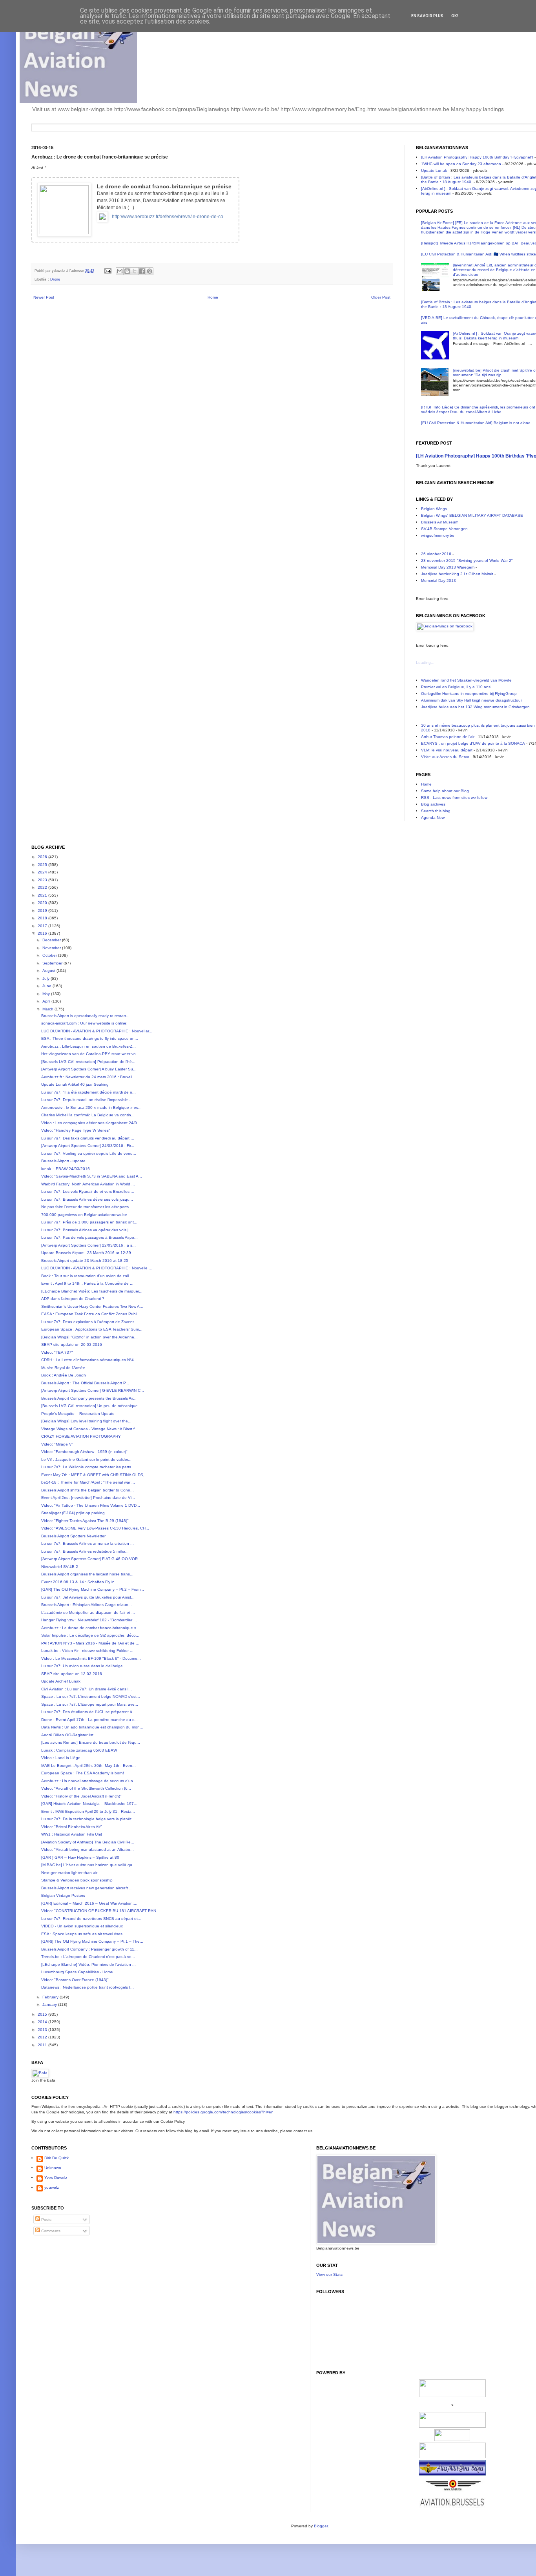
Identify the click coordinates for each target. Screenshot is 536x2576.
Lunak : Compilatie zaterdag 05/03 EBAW (79, 1750)
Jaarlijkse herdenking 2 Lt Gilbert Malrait (457, 574)
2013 (43, 2030)
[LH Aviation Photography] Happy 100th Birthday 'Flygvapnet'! (477, 157)
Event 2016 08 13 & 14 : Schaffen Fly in (78, 1582)
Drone (55, 279)
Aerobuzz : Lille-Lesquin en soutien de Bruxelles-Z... (88, 1046)
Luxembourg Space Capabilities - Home (77, 1972)
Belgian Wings (434, 509)
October (50, 955)
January (50, 2004)
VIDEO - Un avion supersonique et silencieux (82, 1926)
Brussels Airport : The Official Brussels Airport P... (85, 1383)
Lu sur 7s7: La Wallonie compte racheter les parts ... (88, 1467)
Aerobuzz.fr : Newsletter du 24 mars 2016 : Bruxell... (88, 1077)
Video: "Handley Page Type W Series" (76, 1130)
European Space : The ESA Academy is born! (83, 1773)
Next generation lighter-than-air (69, 1873)
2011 (43, 2045)
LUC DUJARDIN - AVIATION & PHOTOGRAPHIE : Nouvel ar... (97, 1031)
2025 (43, 865)
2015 (43, 2014)
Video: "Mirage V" (57, 1444)
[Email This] (120, 271)
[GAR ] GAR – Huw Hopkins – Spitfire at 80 (80, 1857)
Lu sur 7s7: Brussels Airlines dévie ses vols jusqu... (87, 1199)
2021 (43, 895)
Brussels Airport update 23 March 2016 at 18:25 (85, 1261)
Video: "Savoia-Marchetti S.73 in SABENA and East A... (92, 1176)
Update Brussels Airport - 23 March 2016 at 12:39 (86, 1253)
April (47, 1001)
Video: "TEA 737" (57, 1352)
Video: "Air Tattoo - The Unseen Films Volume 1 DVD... (91, 1505)
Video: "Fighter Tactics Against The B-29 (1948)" (85, 1521)
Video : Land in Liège (61, 1758)
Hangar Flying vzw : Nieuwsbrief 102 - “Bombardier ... (89, 1620)
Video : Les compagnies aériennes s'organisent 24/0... (91, 1123)
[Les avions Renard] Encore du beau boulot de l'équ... (91, 1742)
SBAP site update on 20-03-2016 (72, 1345)
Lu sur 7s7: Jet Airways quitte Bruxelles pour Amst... (88, 1597)
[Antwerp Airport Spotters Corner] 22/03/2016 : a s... (88, 1245)
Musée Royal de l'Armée (63, 1368)
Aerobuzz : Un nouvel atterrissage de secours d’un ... (89, 1781)
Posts (46, 2220)
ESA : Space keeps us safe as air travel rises (82, 1934)
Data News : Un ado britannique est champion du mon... (92, 1727)
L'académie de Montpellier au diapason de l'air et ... (88, 1613)
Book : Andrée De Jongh (64, 1375)
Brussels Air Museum (440, 522)
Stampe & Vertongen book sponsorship (77, 1880)
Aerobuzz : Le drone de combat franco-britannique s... (90, 1628)
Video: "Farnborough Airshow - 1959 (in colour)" (84, 1452)
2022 (43, 887)
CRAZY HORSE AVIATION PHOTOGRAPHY (81, 1436)
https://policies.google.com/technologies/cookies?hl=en (223, 2112)
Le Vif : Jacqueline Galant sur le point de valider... (86, 1459)
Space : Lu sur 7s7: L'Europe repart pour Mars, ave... (90, 1704)
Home (213, 297)
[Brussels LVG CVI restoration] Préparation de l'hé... (88, 1062)
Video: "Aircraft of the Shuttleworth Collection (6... (86, 1788)
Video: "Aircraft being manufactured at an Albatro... (88, 1850)
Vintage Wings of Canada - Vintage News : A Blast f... (90, 1429)
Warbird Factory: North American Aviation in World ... (88, 1184)
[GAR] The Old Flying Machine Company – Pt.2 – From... (93, 1589)
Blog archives (433, 804)
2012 (43, 2037)
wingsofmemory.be (438, 535)
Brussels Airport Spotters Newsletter (73, 1536)
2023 (43, 880)
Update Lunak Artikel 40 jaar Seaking (75, 1084)
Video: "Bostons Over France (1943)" (75, 1980)
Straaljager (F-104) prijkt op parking (73, 1513)
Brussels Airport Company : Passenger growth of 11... (89, 1949)
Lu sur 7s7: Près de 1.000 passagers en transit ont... (89, 1222)
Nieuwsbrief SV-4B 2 (60, 1567)
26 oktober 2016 (436, 554)
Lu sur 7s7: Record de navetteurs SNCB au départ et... (91, 1919)
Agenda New (433, 818)
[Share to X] (135, 271)
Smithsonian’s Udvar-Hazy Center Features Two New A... (92, 1306)
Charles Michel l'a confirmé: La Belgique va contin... (88, 1115)
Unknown (53, 2168)
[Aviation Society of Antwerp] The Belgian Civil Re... (88, 1842)
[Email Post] (108, 271)
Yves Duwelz (56, 2178)
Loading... (425, 663)
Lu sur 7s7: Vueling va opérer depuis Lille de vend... (89, 1153)
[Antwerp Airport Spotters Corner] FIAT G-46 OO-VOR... (91, 1559)
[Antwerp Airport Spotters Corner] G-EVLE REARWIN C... (93, 1390)
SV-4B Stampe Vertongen (444, 529)
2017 (43, 926)
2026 (43, 857)
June (47, 986)
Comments (50, 2231)
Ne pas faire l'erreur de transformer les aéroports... (87, 1207)
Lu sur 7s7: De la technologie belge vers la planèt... (88, 1819)
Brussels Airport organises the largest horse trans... (87, 1574)
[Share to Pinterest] (149, 271)
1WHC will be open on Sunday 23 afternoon (461, 164)
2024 (43, 872)
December (52, 940)
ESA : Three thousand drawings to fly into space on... (90, 1038)
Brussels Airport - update (63, 1161)
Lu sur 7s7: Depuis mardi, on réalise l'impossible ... (87, 1100)
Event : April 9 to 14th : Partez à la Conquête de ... (87, 1283)
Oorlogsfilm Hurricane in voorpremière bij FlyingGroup (469, 694)
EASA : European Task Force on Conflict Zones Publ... (91, 1314)
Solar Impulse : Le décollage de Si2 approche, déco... (90, 1635)
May (47, 994)
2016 (43, 933)
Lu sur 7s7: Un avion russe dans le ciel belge (82, 1666)
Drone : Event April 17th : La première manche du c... (89, 1720)
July (46, 978)
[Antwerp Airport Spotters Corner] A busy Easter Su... (89, 1069)
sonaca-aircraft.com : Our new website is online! (84, 1023)
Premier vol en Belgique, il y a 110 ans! (456, 687)
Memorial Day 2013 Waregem (448, 567)
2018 (43, 918)
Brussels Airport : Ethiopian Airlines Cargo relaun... (87, 1605)
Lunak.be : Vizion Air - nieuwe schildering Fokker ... (87, 1651)
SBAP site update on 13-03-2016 (72, 1674)
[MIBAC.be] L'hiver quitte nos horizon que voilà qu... (88, 1865)
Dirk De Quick (57, 2158)
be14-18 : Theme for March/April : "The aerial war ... (88, 1482)
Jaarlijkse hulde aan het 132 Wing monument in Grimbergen (475, 707)
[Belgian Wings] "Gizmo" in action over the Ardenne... (89, 1337)
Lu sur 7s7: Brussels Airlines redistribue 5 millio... (85, 1551)
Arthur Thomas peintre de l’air (448, 737)
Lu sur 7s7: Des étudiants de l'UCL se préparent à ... (89, 1712)
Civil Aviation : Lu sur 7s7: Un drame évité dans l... (87, 1689)
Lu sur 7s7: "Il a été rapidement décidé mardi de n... (88, 1092)
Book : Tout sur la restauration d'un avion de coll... (87, 1276)
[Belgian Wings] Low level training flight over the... (86, 1421)
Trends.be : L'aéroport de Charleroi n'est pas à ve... (88, 1957)
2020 (43, 903)
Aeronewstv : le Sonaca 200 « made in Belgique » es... (91, 1108)
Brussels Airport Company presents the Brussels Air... (89, 1398)
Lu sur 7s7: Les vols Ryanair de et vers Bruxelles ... (88, 1191)
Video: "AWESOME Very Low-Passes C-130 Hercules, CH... (95, 1528)
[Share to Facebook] (142, 271)
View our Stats (329, 2274)
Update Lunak (434, 170)
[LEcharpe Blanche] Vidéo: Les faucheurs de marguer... (92, 1291)
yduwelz (52, 2187)
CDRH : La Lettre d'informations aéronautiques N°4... (89, 1360)
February (51, 1997)
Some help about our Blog (445, 791)
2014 (43, 2022)
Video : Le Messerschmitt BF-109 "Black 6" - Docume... (91, 1658)
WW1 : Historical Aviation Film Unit (72, 1834)
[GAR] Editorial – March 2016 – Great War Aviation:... (89, 1903)
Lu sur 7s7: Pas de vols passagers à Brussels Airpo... (89, 1237)
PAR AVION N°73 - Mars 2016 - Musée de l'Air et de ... (90, 1643)
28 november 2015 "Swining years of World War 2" (467, 561)
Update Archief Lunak (61, 1681)
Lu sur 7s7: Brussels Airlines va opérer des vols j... (87, 1230)
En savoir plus (427, 16)
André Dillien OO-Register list (67, 1735)
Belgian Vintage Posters (63, 1895)
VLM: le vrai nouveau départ (447, 750)
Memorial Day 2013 (438, 581)
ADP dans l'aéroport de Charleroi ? (73, 1299)
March (48, 1009)
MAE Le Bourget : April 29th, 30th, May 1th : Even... (88, 1766)
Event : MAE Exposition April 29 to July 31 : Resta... (88, 1811)
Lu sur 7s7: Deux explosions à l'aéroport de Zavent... (89, 1322)
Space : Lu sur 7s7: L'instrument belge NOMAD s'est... (91, 1696)
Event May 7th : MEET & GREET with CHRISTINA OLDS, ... (95, 1475)
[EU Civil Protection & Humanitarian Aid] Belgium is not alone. (476, 423)
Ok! (455, 16)
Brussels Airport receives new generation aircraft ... (87, 1888)
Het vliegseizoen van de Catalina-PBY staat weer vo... (90, 1054)
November (52, 948)
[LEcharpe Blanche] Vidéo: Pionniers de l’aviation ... (88, 1964)
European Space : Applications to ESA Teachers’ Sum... (92, 1329)
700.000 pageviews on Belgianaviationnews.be (84, 1215)
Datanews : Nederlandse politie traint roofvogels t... (88, 1987)
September (53, 963)
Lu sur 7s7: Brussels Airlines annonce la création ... (88, 1543)
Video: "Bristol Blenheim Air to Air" (72, 1827)
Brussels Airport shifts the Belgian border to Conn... (88, 1490)
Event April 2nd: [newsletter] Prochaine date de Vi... (88, 1498)
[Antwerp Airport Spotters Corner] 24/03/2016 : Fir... (88, 1146)
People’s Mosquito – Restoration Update (78, 1414)
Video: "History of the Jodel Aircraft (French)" (81, 1796)
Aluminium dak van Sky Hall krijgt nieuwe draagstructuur (471, 700)
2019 (43, 911)
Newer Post (44, 297)
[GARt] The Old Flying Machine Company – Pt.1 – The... (92, 1941)
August (49, 971)
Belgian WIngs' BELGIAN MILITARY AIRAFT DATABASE (472, 515)
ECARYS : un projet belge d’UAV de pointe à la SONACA (473, 743)
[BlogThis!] (127, 271)
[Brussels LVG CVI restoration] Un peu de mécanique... (91, 1406)
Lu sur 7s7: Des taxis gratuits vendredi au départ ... (88, 1138)
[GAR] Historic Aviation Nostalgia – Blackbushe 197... (89, 1804)
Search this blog (436, 811)
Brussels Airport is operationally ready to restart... (85, 1016)
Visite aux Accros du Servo (445, 757)
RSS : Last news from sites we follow (454, 798)
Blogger (321, 2526)
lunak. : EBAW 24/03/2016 (66, 1169)
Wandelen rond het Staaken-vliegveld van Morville (466, 680)
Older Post (381, 297)
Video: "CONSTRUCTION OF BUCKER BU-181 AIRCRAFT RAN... (100, 1911)
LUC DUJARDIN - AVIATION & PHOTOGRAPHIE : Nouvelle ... (97, 1268)
